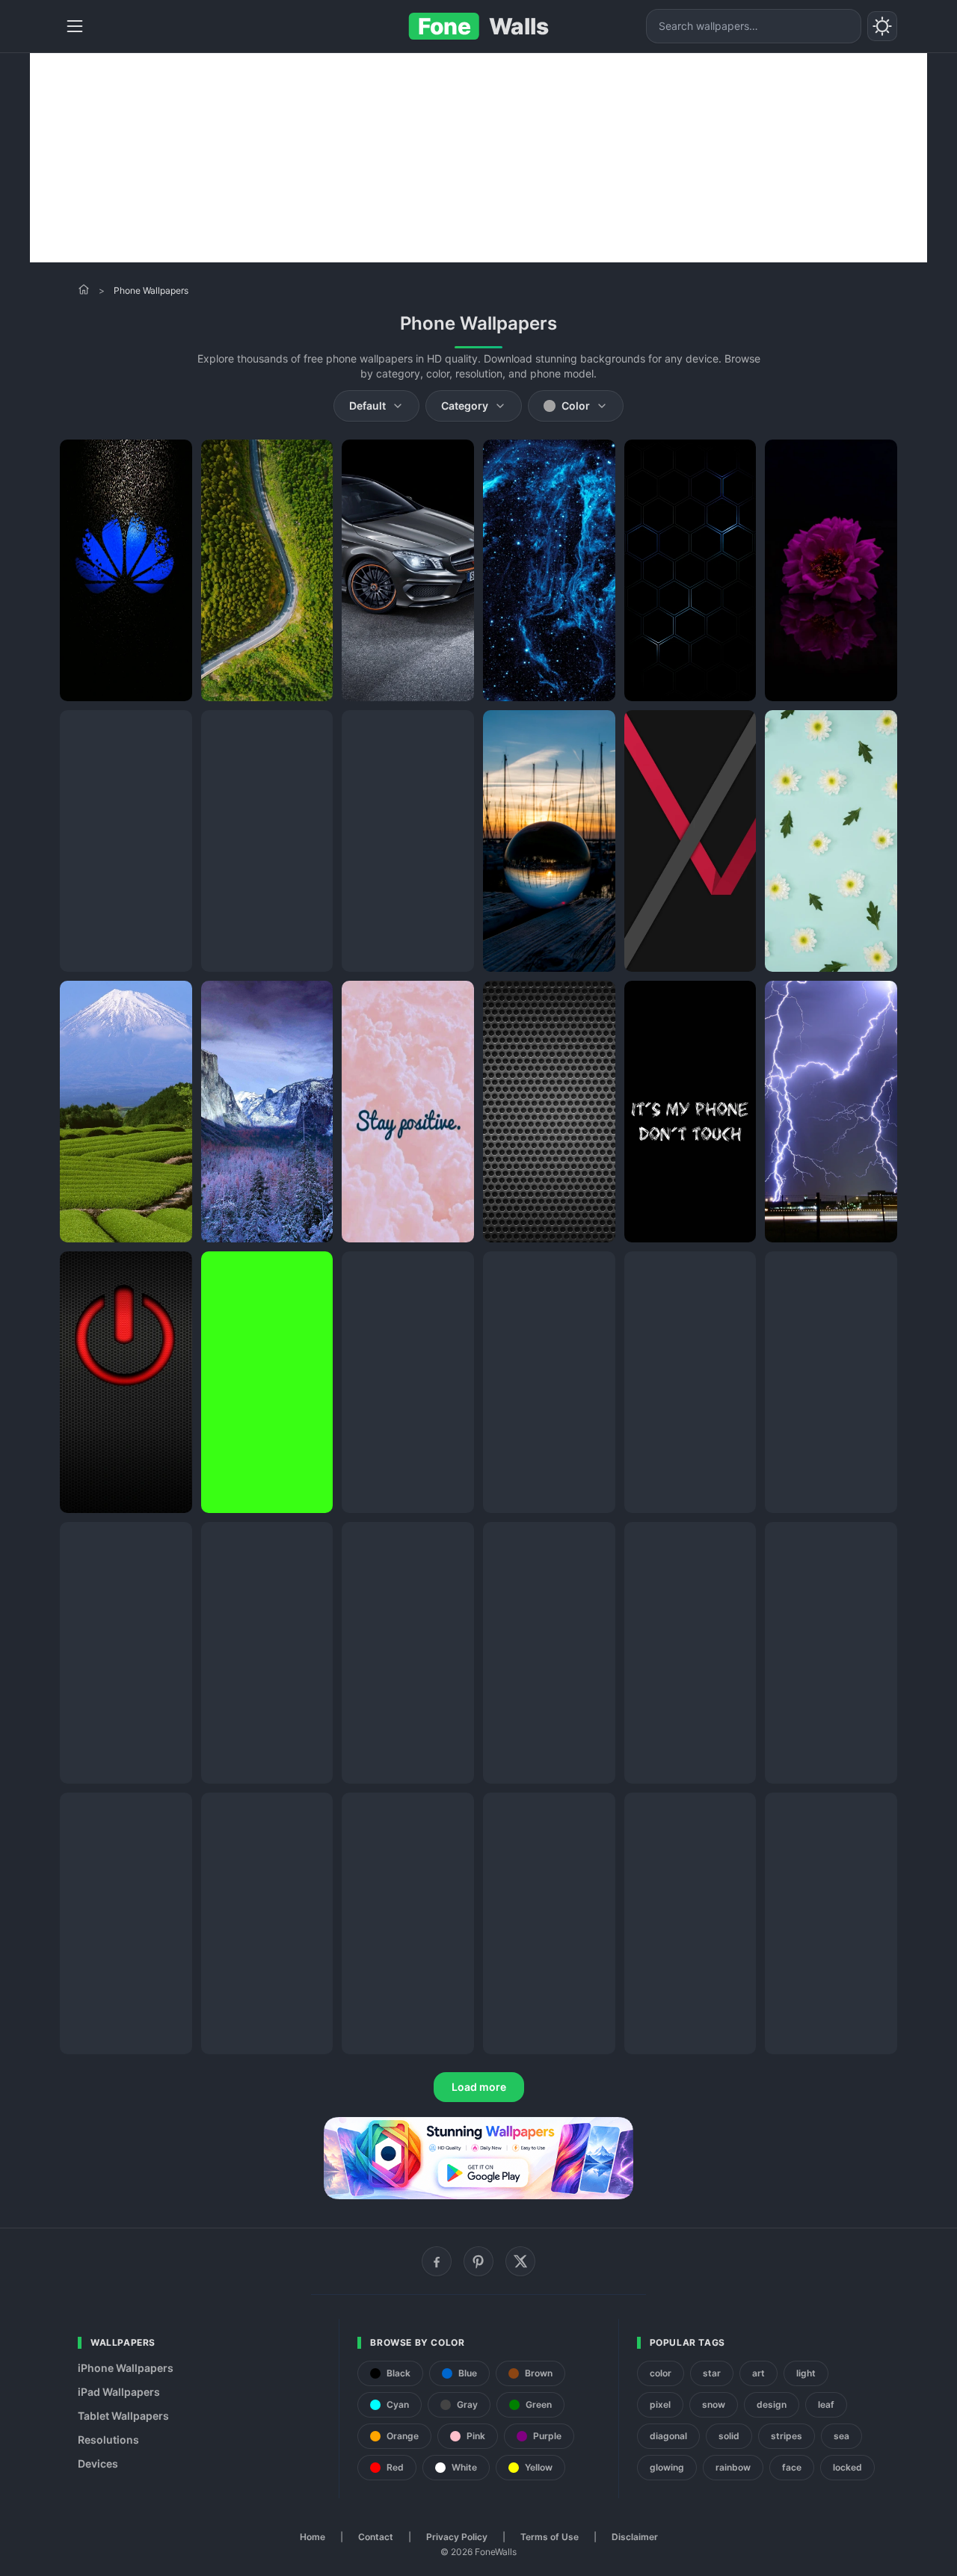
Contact (376, 2537)
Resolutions (108, 2440)
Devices (98, 2463)
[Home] (84, 289)
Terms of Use (550, 2537)
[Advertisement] (478, 158)
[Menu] (75, 26)
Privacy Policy (457, 2537)
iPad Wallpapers (119, 2392)
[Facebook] (437, 2261)
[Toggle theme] (882, 26)
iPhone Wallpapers (126, 2368)
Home (313, 2537)
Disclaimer (635, 2537)
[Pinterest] (478, 2261)
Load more (479, 2087)
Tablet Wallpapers (123, 2416)
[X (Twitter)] (520, 2261)
